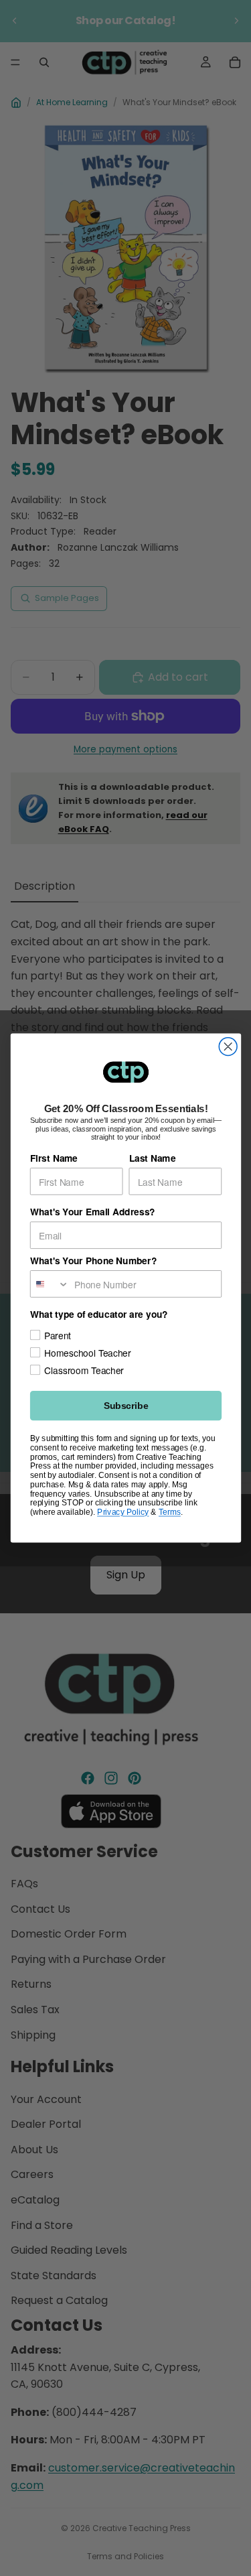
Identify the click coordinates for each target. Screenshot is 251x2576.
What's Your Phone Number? (93, 1261)
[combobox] (49, 1284)
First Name (53, 1158)
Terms (169, 1512)
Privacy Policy (123, 1512)
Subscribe (125, 1406)
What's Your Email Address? (92, 1212)
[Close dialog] (228, 1047)
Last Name (152, 1158)
